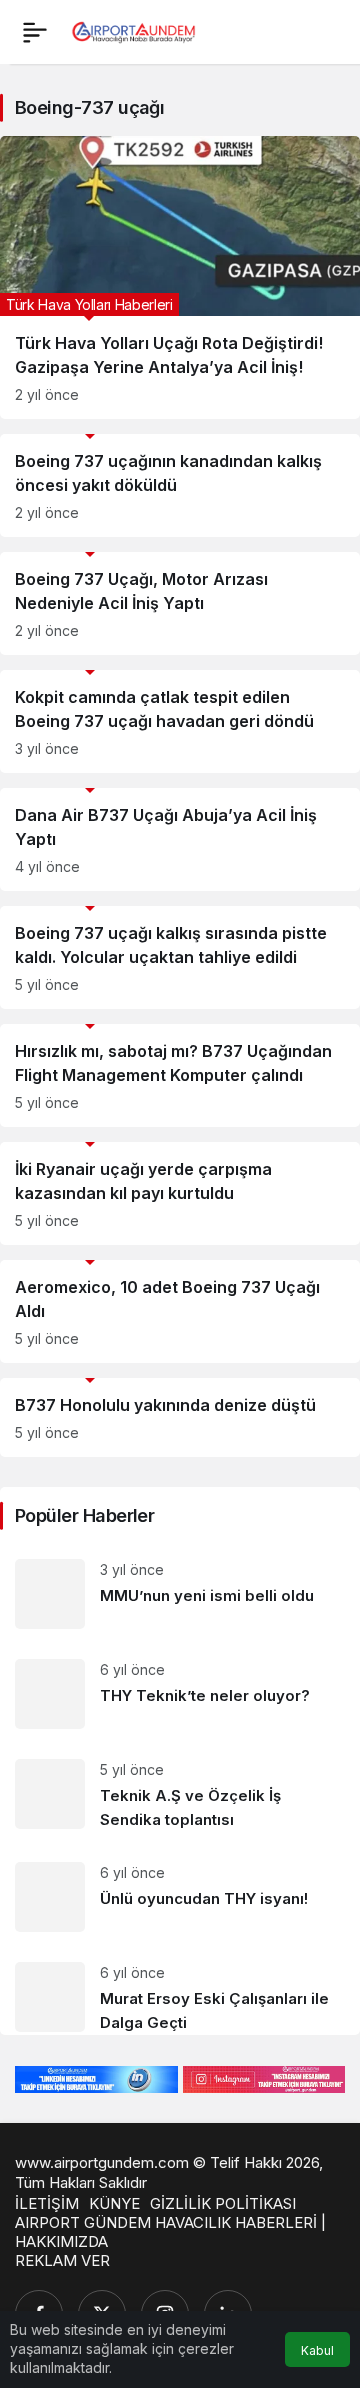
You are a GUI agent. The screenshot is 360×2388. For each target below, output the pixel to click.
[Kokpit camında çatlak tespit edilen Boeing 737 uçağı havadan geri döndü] (180, 721)
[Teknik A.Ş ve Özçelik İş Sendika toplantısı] (180, 1795)
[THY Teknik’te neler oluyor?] (180, 1694)
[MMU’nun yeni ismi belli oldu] (180, 1594)
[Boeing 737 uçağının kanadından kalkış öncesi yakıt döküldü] (180, 485)
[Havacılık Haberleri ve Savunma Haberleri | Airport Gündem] (133, 30)
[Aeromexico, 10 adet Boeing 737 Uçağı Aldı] (180, 1311)
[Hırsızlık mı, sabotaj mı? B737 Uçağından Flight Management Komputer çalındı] (180, 1075)
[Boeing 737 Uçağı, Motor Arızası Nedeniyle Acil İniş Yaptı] (180, 603)
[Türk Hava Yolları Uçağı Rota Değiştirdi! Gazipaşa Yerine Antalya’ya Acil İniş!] (180, 277)
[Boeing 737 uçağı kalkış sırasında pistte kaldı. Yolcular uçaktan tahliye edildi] (180, 957)
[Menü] (35, 32)
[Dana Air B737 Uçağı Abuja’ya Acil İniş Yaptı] (180, 839)
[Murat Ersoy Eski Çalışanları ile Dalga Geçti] (180, 1991)
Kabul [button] (317, 2350)
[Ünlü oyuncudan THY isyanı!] (180, 1897)
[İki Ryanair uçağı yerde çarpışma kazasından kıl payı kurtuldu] (180, 1193)
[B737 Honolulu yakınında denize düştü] (180, 1417)
